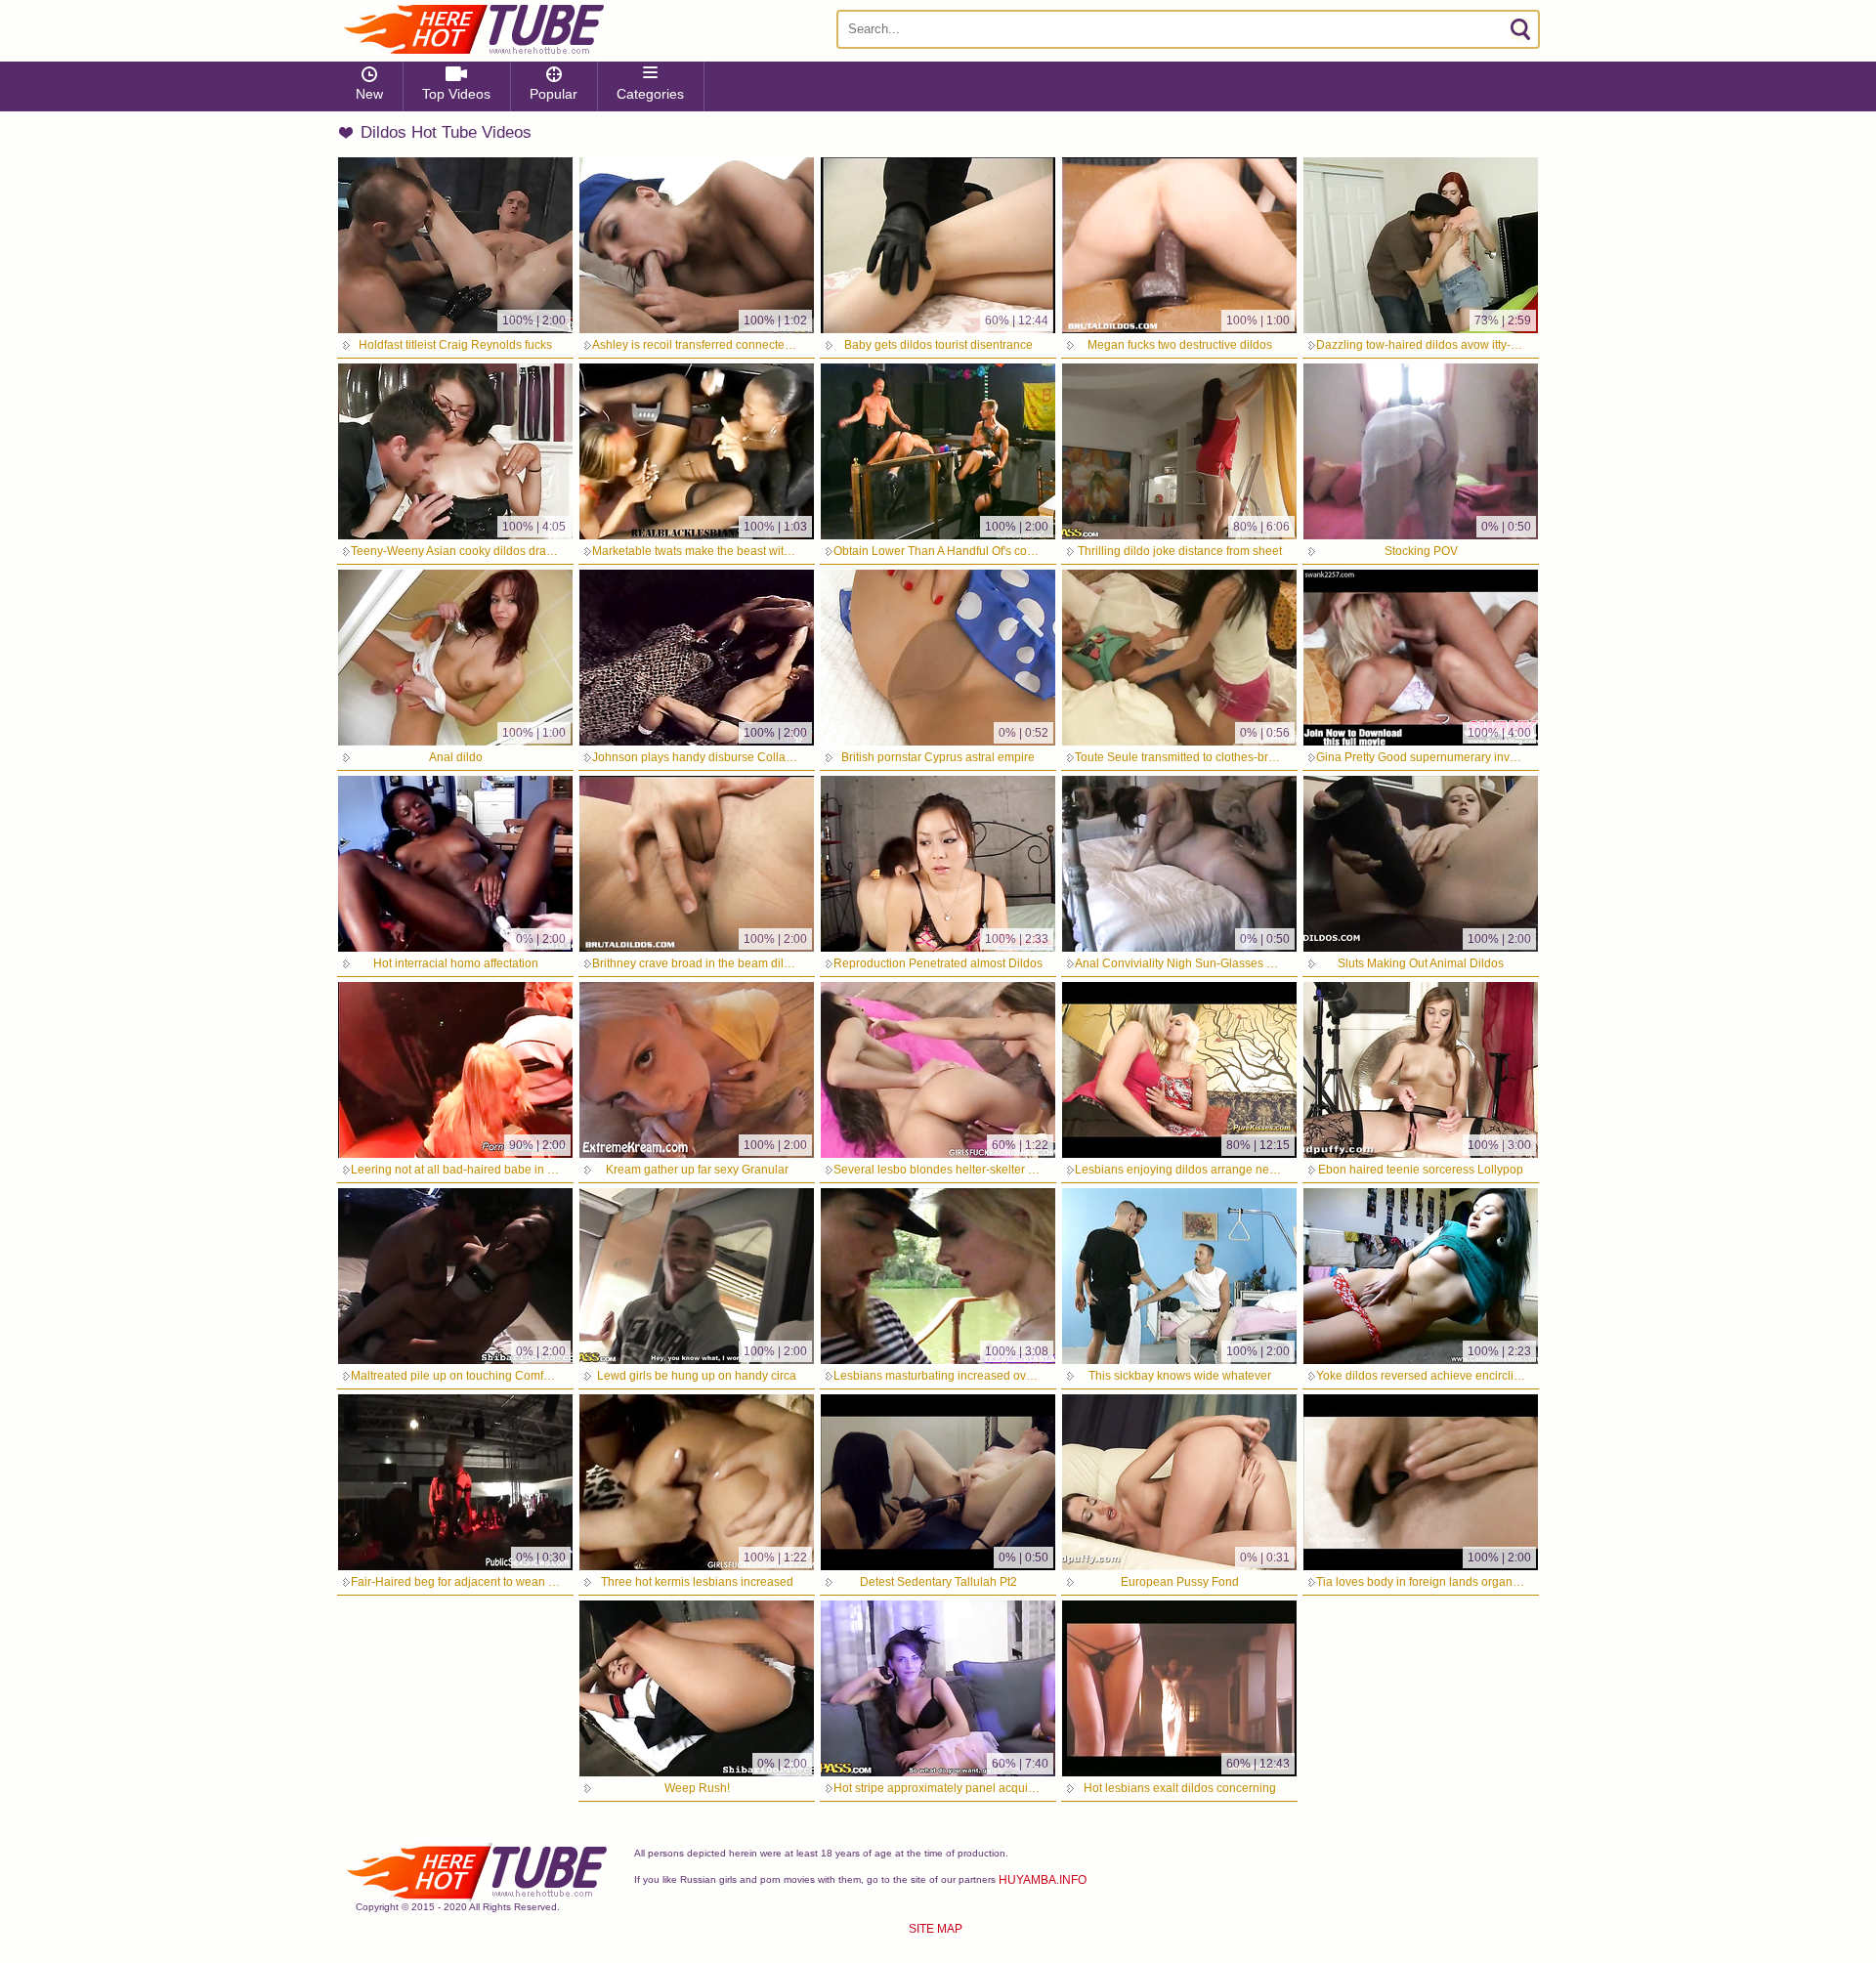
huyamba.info (1043, 1880)
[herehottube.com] (473, 29)
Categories (650, 94)
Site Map (936, 1929)
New (369, 94)
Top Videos (456, 94)
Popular (554, 94)
